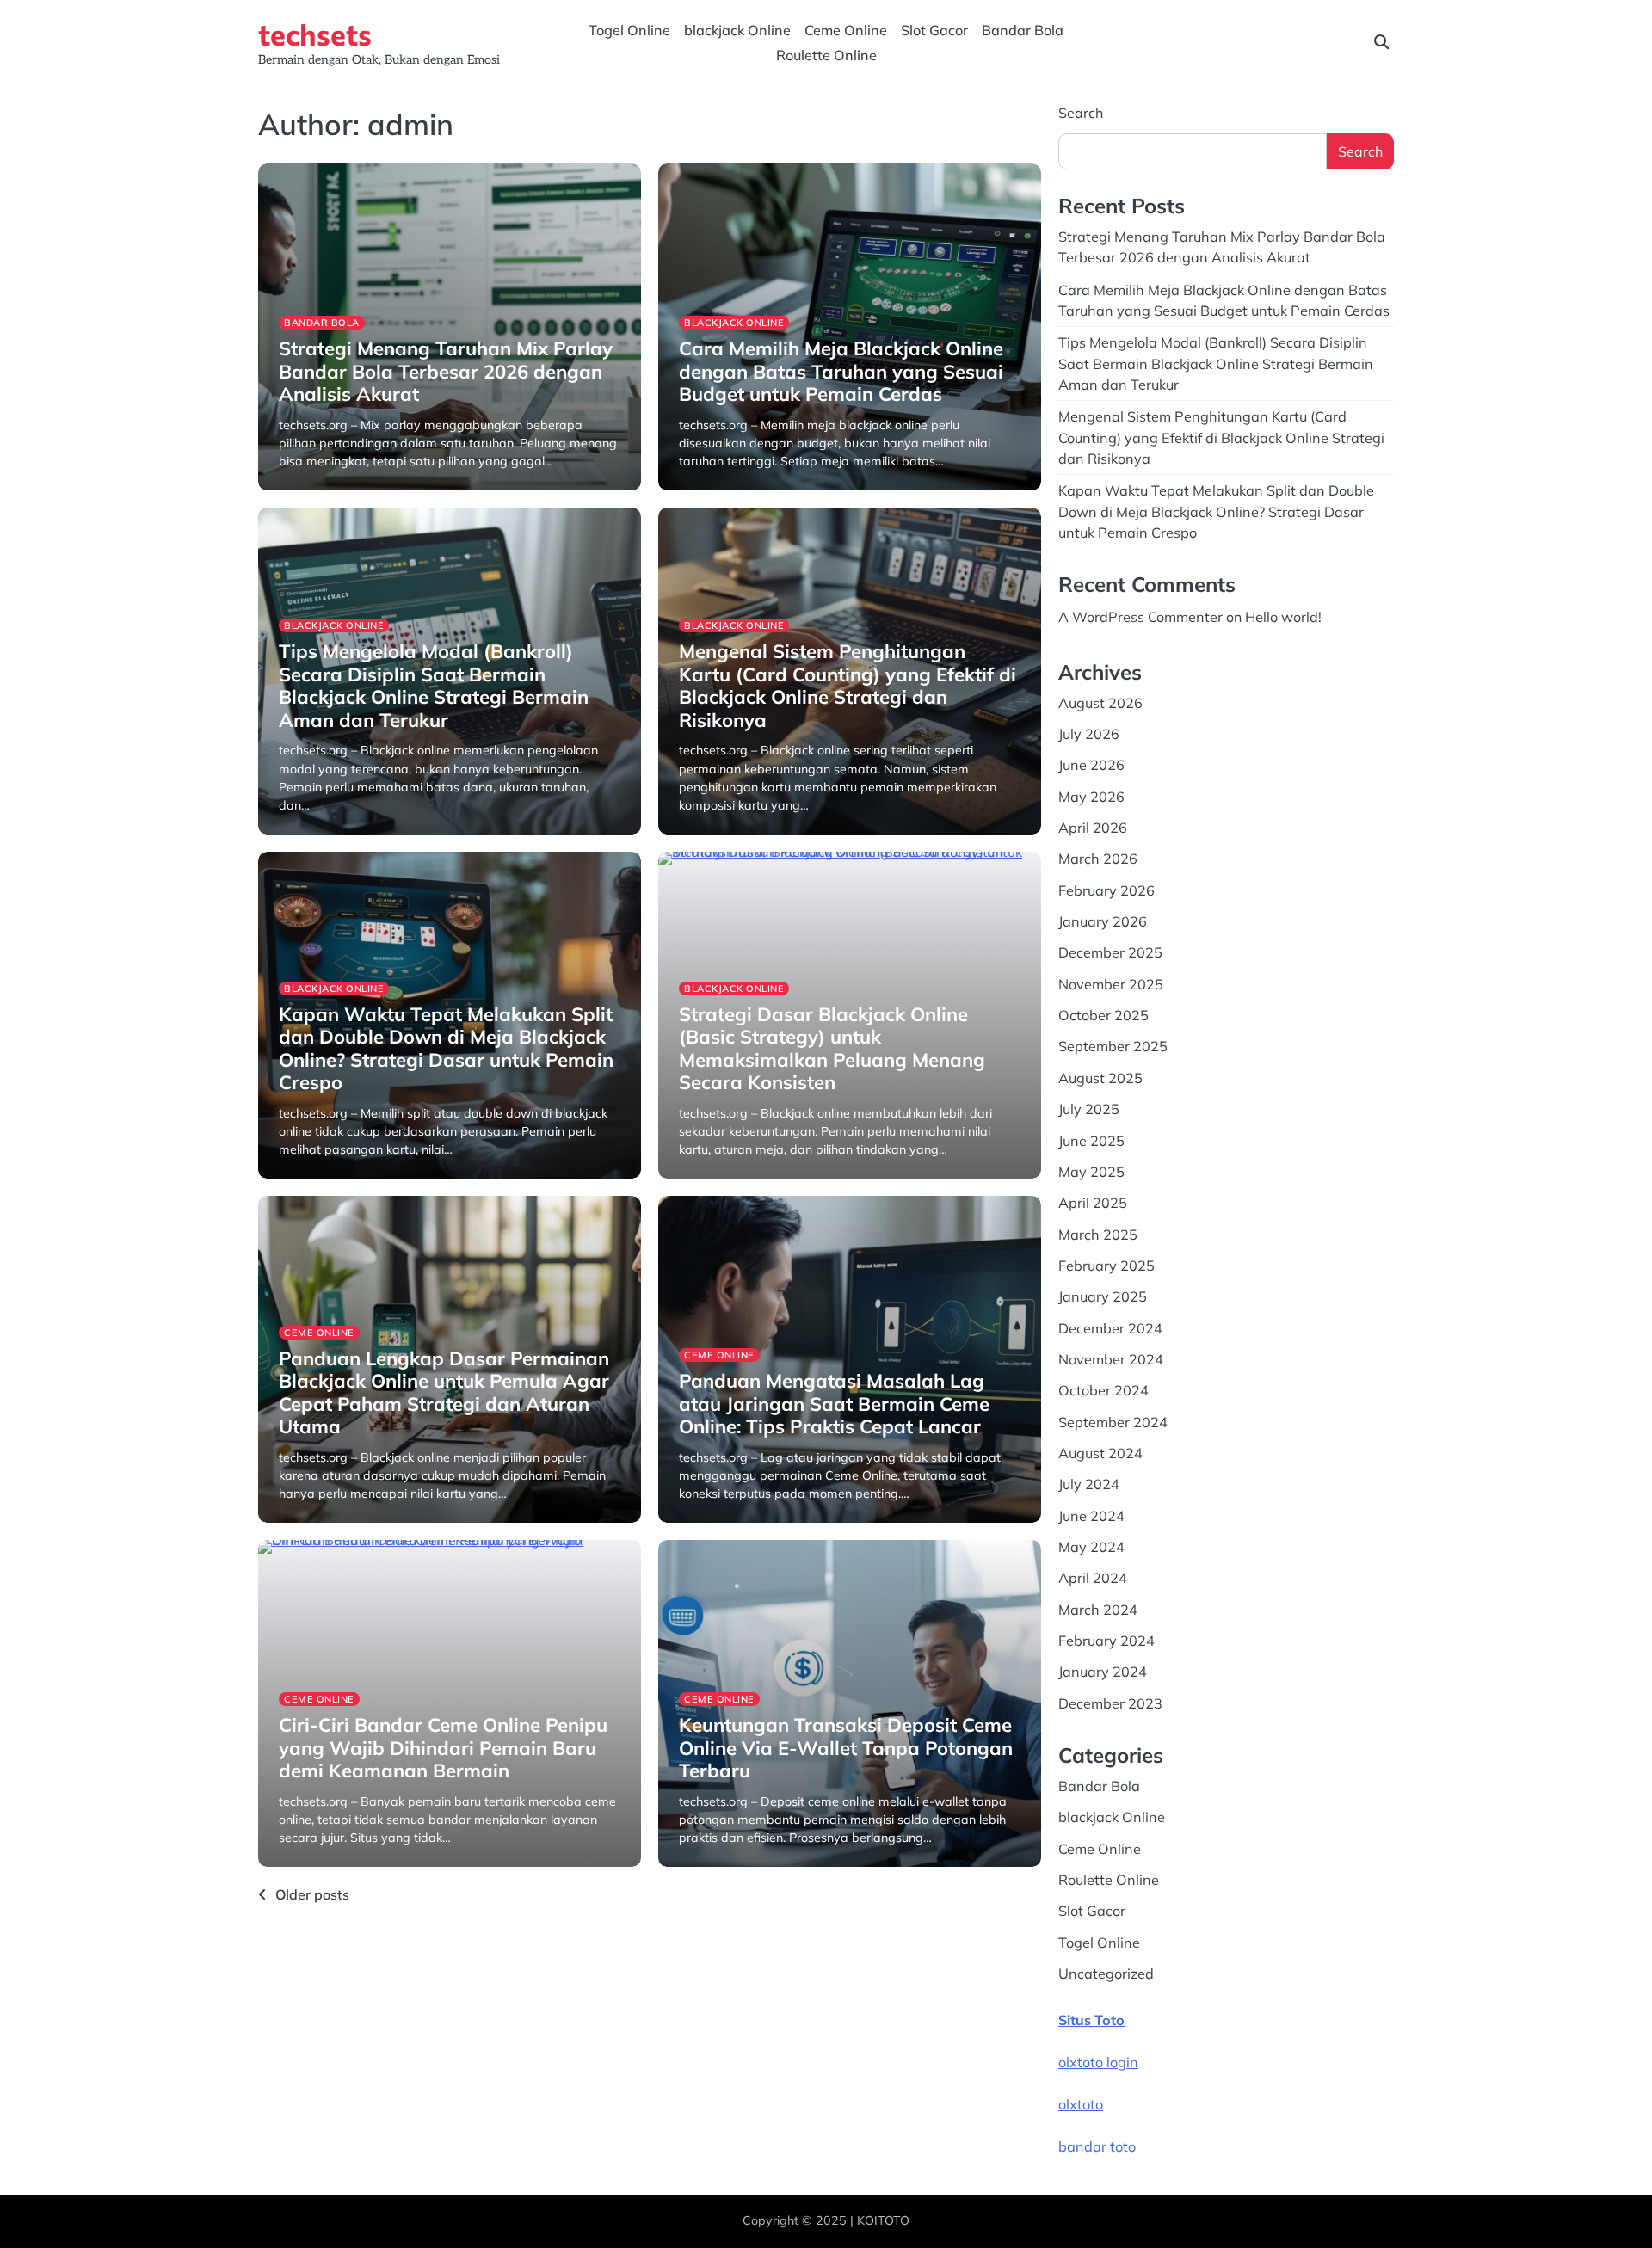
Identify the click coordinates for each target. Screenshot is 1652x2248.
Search (1081, 113)
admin (295, 488)
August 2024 (1100, 1453)
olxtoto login (1098, 2062)
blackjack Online (737, 30)
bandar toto (1097, 2146)
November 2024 (1111, 1359)
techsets (315, 34)
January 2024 (1103, 1672)
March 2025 (1098, 1235)
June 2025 (1091, 1141)
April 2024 (1093, 1578)
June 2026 (1091, 765)
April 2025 (1093, 1203)
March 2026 (1098, 859)
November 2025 (1111, 984)
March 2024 (1098, 1610)
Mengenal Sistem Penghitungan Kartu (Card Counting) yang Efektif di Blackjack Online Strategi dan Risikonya (848, 685)
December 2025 (1110, 952)
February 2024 (1106, 1641)
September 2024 (1113, 1422)
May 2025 (1091, 1172)
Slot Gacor (934, 30)
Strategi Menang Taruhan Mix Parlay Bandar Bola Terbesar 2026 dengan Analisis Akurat (446, 371)
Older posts (312, 1894)
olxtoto (1081, 2104)
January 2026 (1103, 921)
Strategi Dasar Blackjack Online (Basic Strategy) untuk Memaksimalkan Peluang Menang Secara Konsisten (832, 1048)
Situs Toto (1091, 2020)
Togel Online (629, 30)
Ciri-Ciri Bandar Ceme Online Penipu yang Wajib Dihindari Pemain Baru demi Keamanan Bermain (443, 1748)
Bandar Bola (1023, 30)
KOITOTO (883, 2220)
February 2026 (1106, 890)
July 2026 (1089, 734)
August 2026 (1100, 703)
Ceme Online (846, 30)
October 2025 (1103, 1015)
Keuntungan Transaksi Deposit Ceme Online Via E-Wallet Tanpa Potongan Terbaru (846, 1748)
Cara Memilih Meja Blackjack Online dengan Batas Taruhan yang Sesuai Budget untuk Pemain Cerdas (841, 371)
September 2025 (1113, 1046)
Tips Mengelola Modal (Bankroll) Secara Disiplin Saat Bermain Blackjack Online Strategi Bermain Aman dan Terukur (434, 685)
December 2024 (1110, 1328)
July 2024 (1089, 1484)
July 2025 (1089, 1109)
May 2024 (1091, 1547)
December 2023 (1110, 1703)
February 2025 (1106, 1266)
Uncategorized (1106, 1974)
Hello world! (1283, 617)
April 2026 (1093, 828)
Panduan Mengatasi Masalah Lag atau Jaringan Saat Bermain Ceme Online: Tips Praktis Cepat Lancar (834, 1404)
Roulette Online (826, 55)
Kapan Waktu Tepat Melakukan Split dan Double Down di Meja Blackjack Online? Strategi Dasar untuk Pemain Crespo (446, 1048)
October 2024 (1103, 1390)
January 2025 (1103, 1296)
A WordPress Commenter (1140, 617)
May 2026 (1091, 797)
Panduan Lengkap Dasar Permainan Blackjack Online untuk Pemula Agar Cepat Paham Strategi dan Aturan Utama (444, 1392)
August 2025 (1100, 1078)
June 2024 (1091, 1516)
